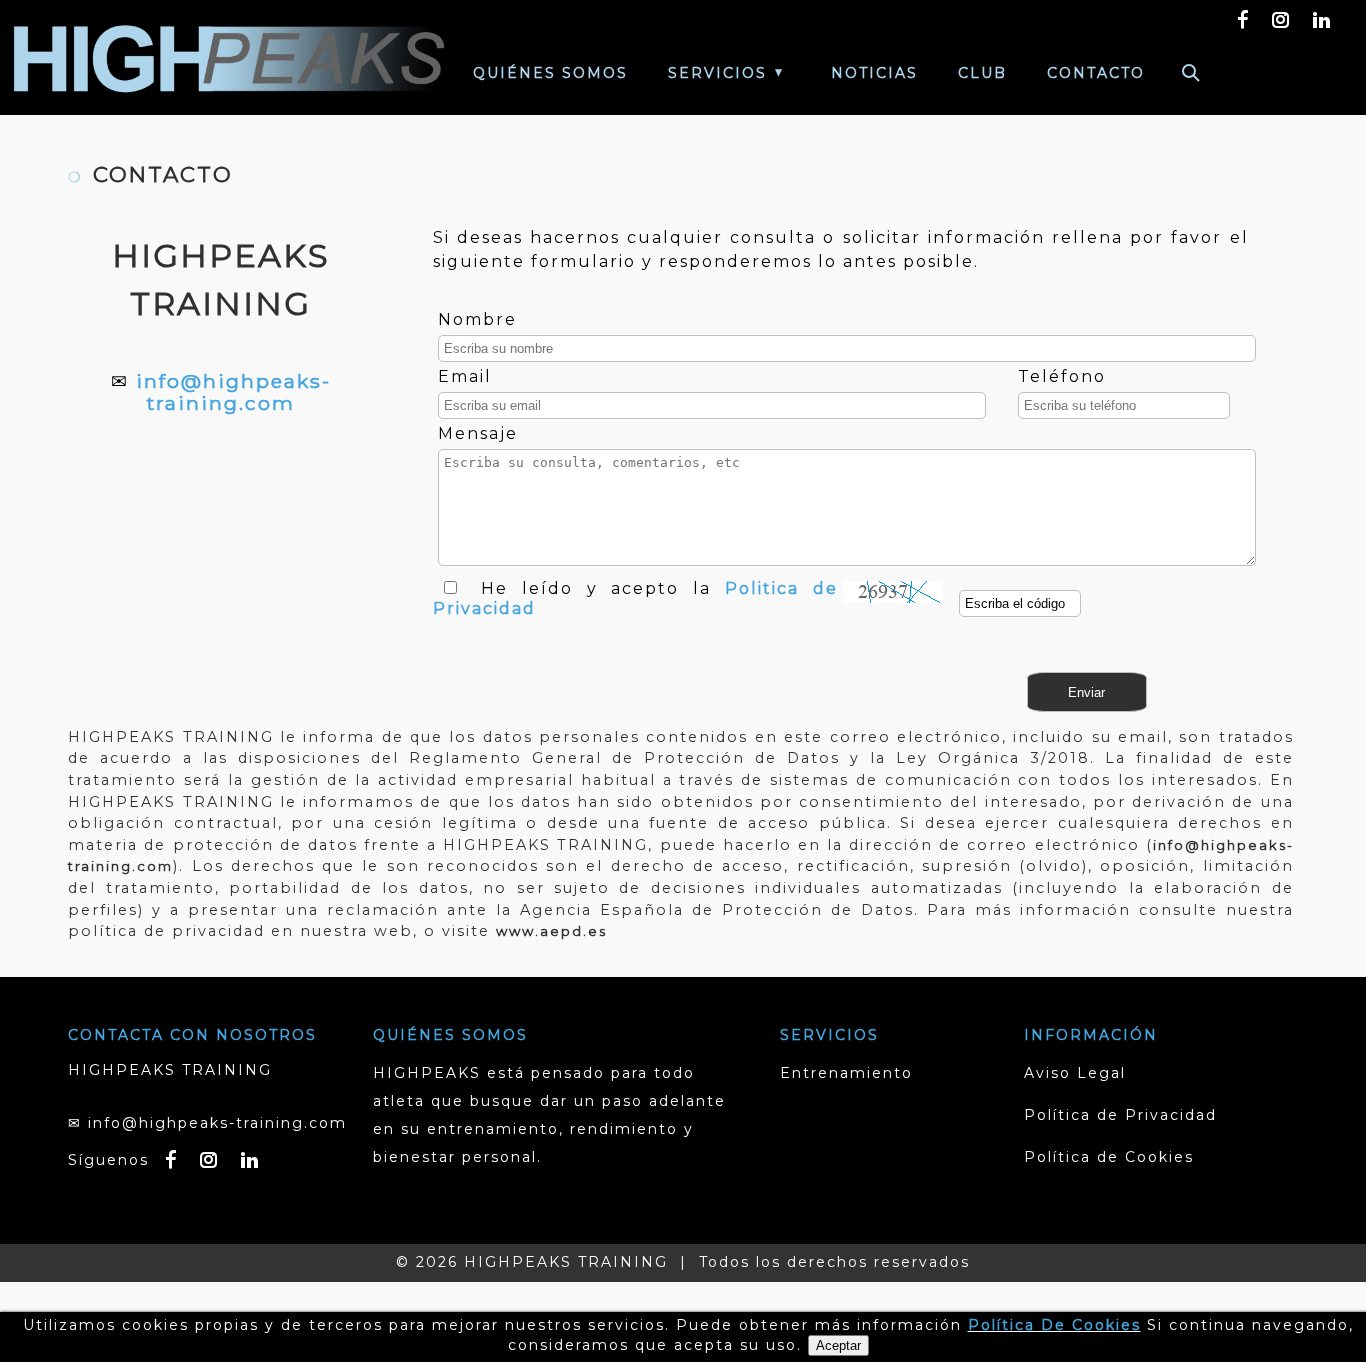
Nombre (477, 319)
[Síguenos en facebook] (1244, 18)
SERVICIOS (717, 73)
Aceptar (838, 1345)
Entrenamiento (846, 1073)
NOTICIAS (874, 73)
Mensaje (478, 433)
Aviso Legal (1075, 1073)
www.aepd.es (551, 931)
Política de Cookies (1109, 1157)
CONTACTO (1096, 73)
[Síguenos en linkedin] (1322, 18)
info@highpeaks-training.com (233, 392)
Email (465, 376)
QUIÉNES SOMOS (550, 73)
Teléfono (1062, 376)
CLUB (982, 73)
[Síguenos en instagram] (1281, 18)
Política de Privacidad (1120, 1115)
